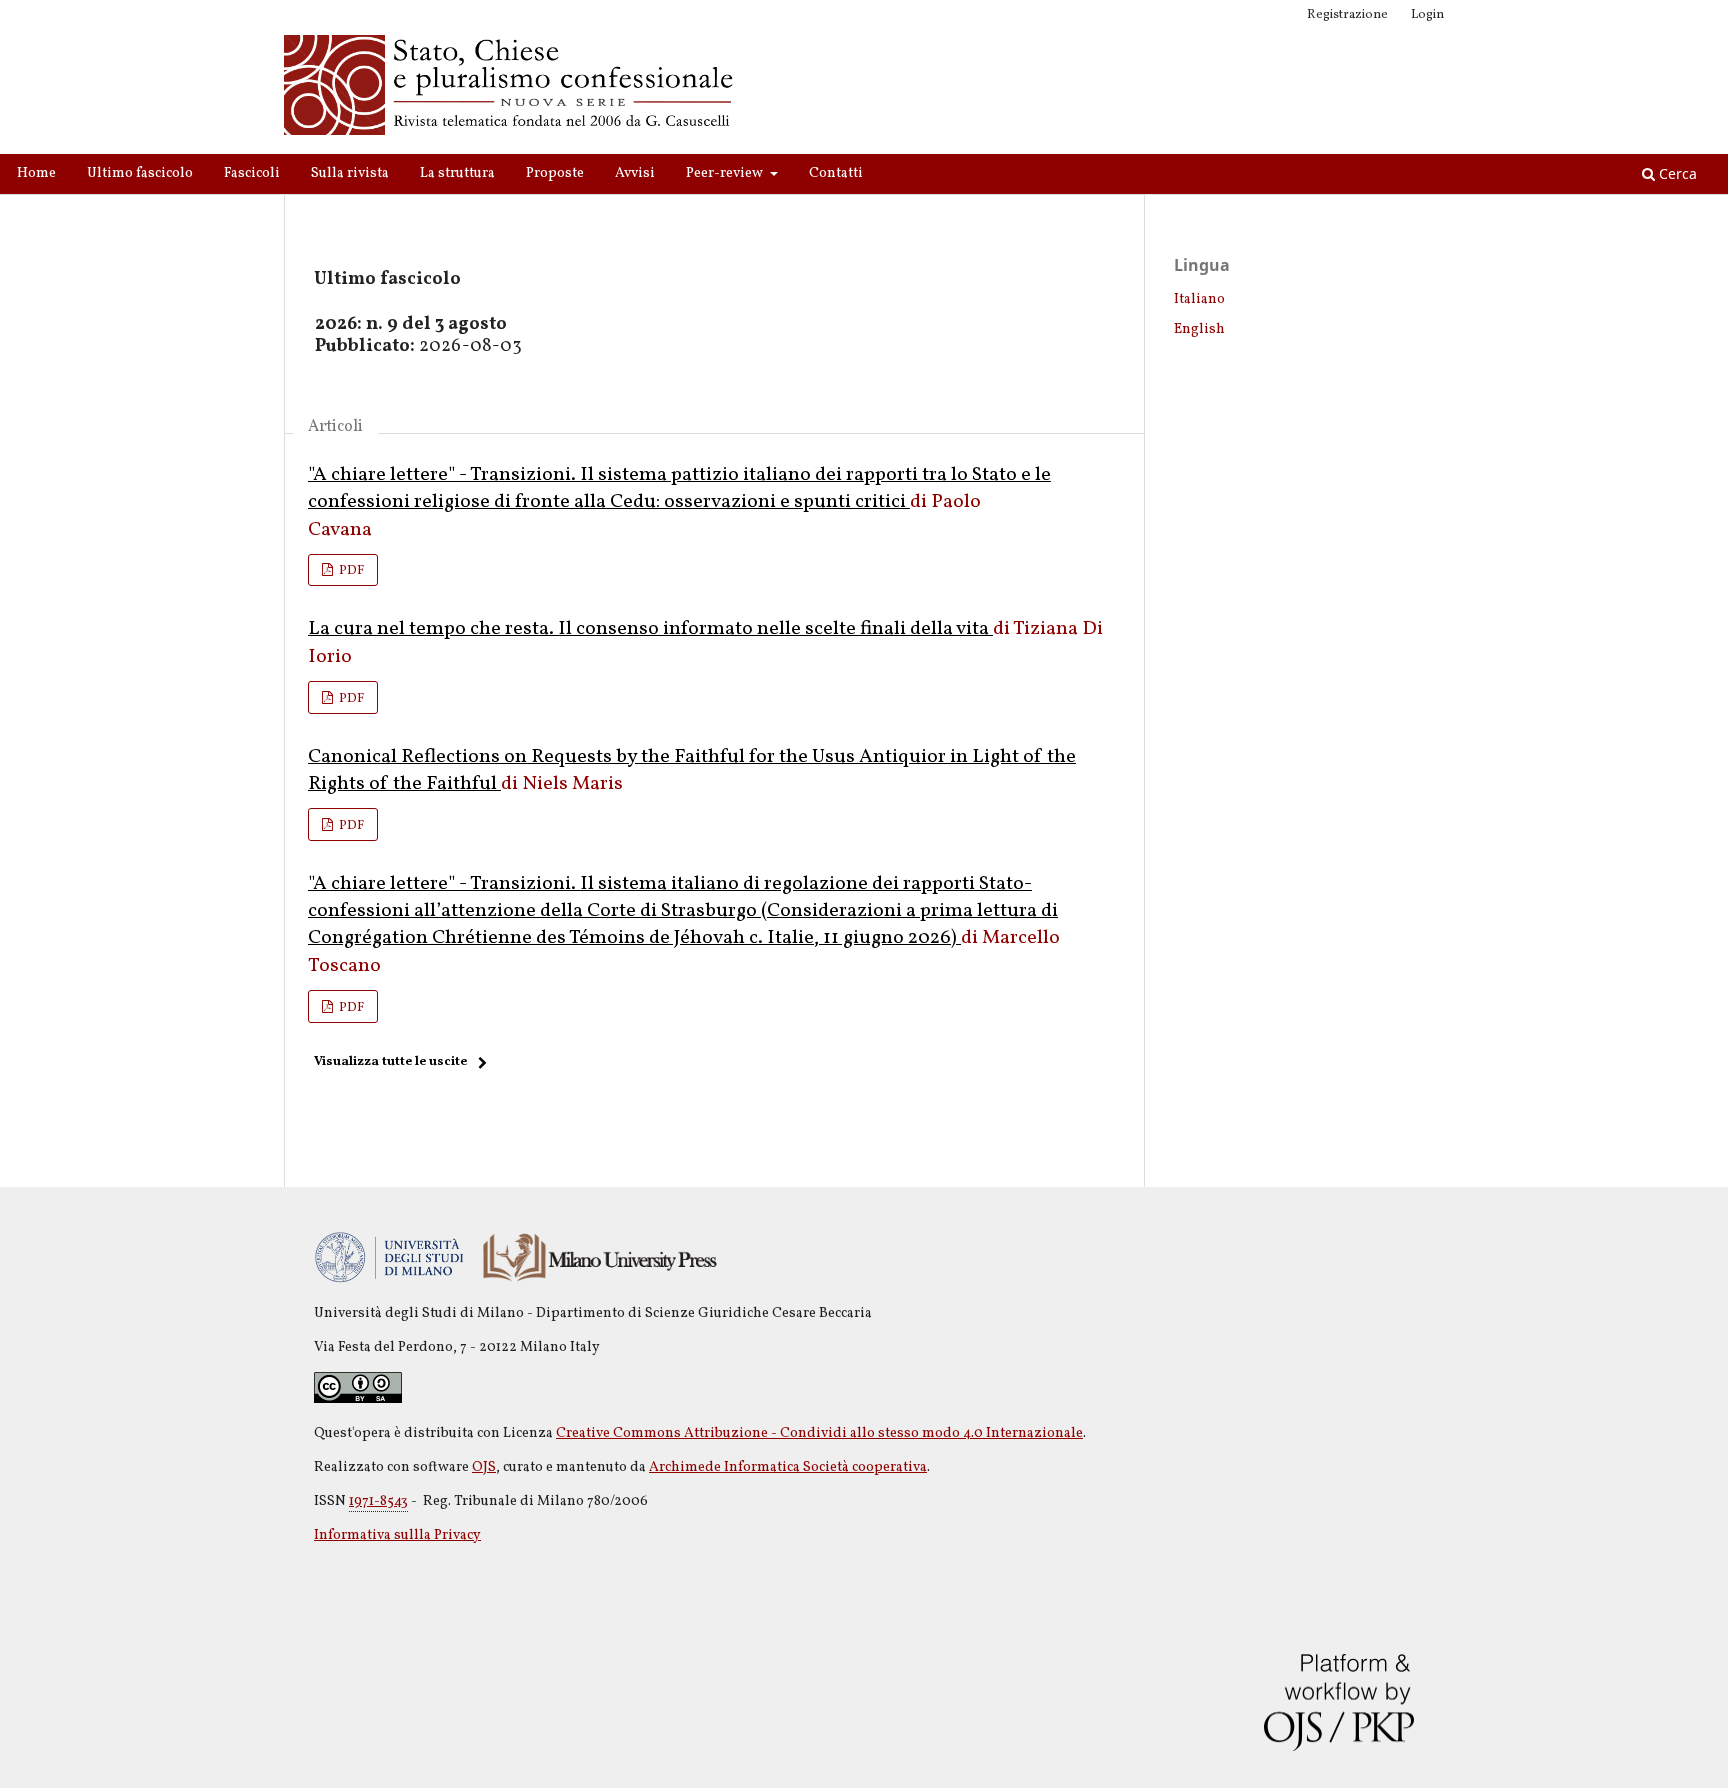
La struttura (457, 173)
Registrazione (1347, 15)
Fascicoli (252, 173)
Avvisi (635, 173)
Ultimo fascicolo (140, 173)
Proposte (555, 173)
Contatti (836, 173)
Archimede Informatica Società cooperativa (788, 1467)
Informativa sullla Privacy (397, 1535)
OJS (484, 1467)
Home (36, 173)
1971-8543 (378, 1501)
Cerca (1676, 173)
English (1199, 329)
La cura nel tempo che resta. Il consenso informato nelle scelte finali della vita (650, 629)
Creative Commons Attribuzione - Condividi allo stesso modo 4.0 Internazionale (819, 1433)
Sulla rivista (350, 173)
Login (1427, 15)
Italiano (1199, 299)
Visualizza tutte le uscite (390, 1062)
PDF (350, 571)
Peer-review (726, 173)
